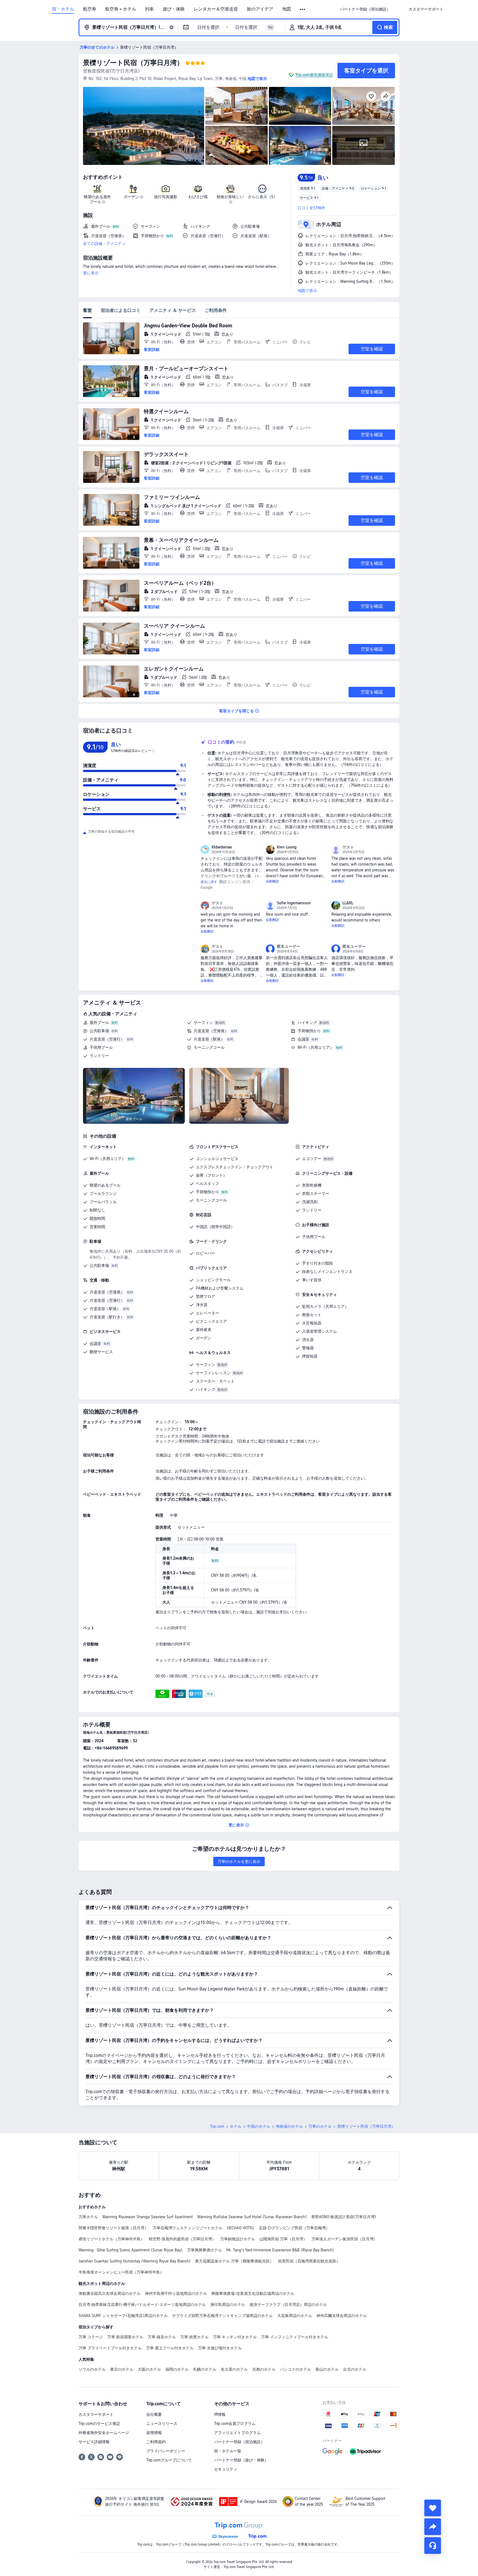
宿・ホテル (63, 9)
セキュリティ (226, 2469)
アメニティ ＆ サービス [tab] (173, 310)
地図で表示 (307, 291)
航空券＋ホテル (121, 9)
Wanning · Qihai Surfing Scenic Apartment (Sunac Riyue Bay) (131, 2250)
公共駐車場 (99, 1031)
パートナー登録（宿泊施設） (239, 2442)
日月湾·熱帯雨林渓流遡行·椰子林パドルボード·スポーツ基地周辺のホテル (142, 2305)
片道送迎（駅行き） (107, 1317)
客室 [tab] (87, 310)
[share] (433, 2527)
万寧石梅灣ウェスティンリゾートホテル (188, 2228)
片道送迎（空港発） (211, 1031)
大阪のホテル (149, 2369)
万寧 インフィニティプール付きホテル (295, 2337)
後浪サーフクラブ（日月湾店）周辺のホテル (288, 2305)
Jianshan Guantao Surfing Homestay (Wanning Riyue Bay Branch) (135, 2261)
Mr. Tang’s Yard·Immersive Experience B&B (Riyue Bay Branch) (280, 2250)
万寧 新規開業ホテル (125, 2337)
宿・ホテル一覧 (228, 2451)
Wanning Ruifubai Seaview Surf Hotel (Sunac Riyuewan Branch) (252, 2217)
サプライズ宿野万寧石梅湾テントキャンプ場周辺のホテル (222, 2316)
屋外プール (99, 1022)
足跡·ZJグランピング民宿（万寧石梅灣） (294, 2228)
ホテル (236, 2126)
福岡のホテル (177, 2369)
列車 (149, 9)
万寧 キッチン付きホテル (235, 2337)
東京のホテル (122, 2369)
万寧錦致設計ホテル (238, 2239)
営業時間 (97, 1227)
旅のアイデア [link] (260, 9)
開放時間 (97, 1218)
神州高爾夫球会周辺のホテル (342, 2316)
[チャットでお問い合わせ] (433, 2546)
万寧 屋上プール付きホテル (170, 2348)
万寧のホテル (320, 2126)
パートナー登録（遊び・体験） (241, 2460)
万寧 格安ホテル (162, 2337)
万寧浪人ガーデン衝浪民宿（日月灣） (344, 2239)
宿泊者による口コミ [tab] (121, 310)
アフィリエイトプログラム (237, 2433)
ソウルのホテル (92, 2369)
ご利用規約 (156, 2442)
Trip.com (217, 2126)
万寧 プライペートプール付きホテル (110, 2348)
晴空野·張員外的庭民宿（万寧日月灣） (182, 2239)
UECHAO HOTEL (241, 2228)
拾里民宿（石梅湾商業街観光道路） (309, 2261)
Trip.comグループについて (169, 2460)
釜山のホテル (327, 2369)
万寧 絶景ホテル (194, 2337)
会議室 (303, 1039)
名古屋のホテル (234, 2369)
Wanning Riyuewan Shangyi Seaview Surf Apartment (148, 2217)
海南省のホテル (289, 2126)
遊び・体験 (174, 9)
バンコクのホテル (295, 2369)
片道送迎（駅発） (209, 1039)
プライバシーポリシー (166, 2451)
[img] (144, 126)
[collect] (433, 2508)
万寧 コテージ (91, 2337)
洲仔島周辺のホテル (228, 2305)
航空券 (90, 9)
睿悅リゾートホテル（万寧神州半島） (111, 2239)
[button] (303, 9)
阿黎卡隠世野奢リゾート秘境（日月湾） (113, 2228)
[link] (365, 9)
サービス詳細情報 (94, 2442)
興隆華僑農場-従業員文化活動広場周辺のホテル (253, 2293)
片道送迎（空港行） (107, 1039)
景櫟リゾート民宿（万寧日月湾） (133, 63)
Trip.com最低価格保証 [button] (314, 75)
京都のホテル (264, 2369)
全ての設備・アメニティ (104, 244)
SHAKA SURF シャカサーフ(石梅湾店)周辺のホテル (123, 2316)
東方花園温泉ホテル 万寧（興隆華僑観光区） (234, 2261)
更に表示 (91, 273)
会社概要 (154, 2414)
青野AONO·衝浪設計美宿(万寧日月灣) (344, 2217)
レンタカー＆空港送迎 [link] (216, 9)
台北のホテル (355, 2369)
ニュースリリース (162, 2424)
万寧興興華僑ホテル (204, 2250)
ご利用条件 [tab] (216, 310)
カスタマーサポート (96, 2414)
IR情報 (220, 2414)
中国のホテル (259, 2126)
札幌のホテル (205, 2369)
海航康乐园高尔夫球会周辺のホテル (110, 2293)
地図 (287, 9)
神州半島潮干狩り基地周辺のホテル (176, 2293)
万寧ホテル (88, 2217)
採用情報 (154, 2433)
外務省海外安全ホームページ (104, 2433)
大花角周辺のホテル (295, 2316)
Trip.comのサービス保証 (99, 2424)
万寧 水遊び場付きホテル (220, 2348)
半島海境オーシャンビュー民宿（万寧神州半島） (121, 2272)
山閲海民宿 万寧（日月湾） (283, 2239)
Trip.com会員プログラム (235, 2424)
